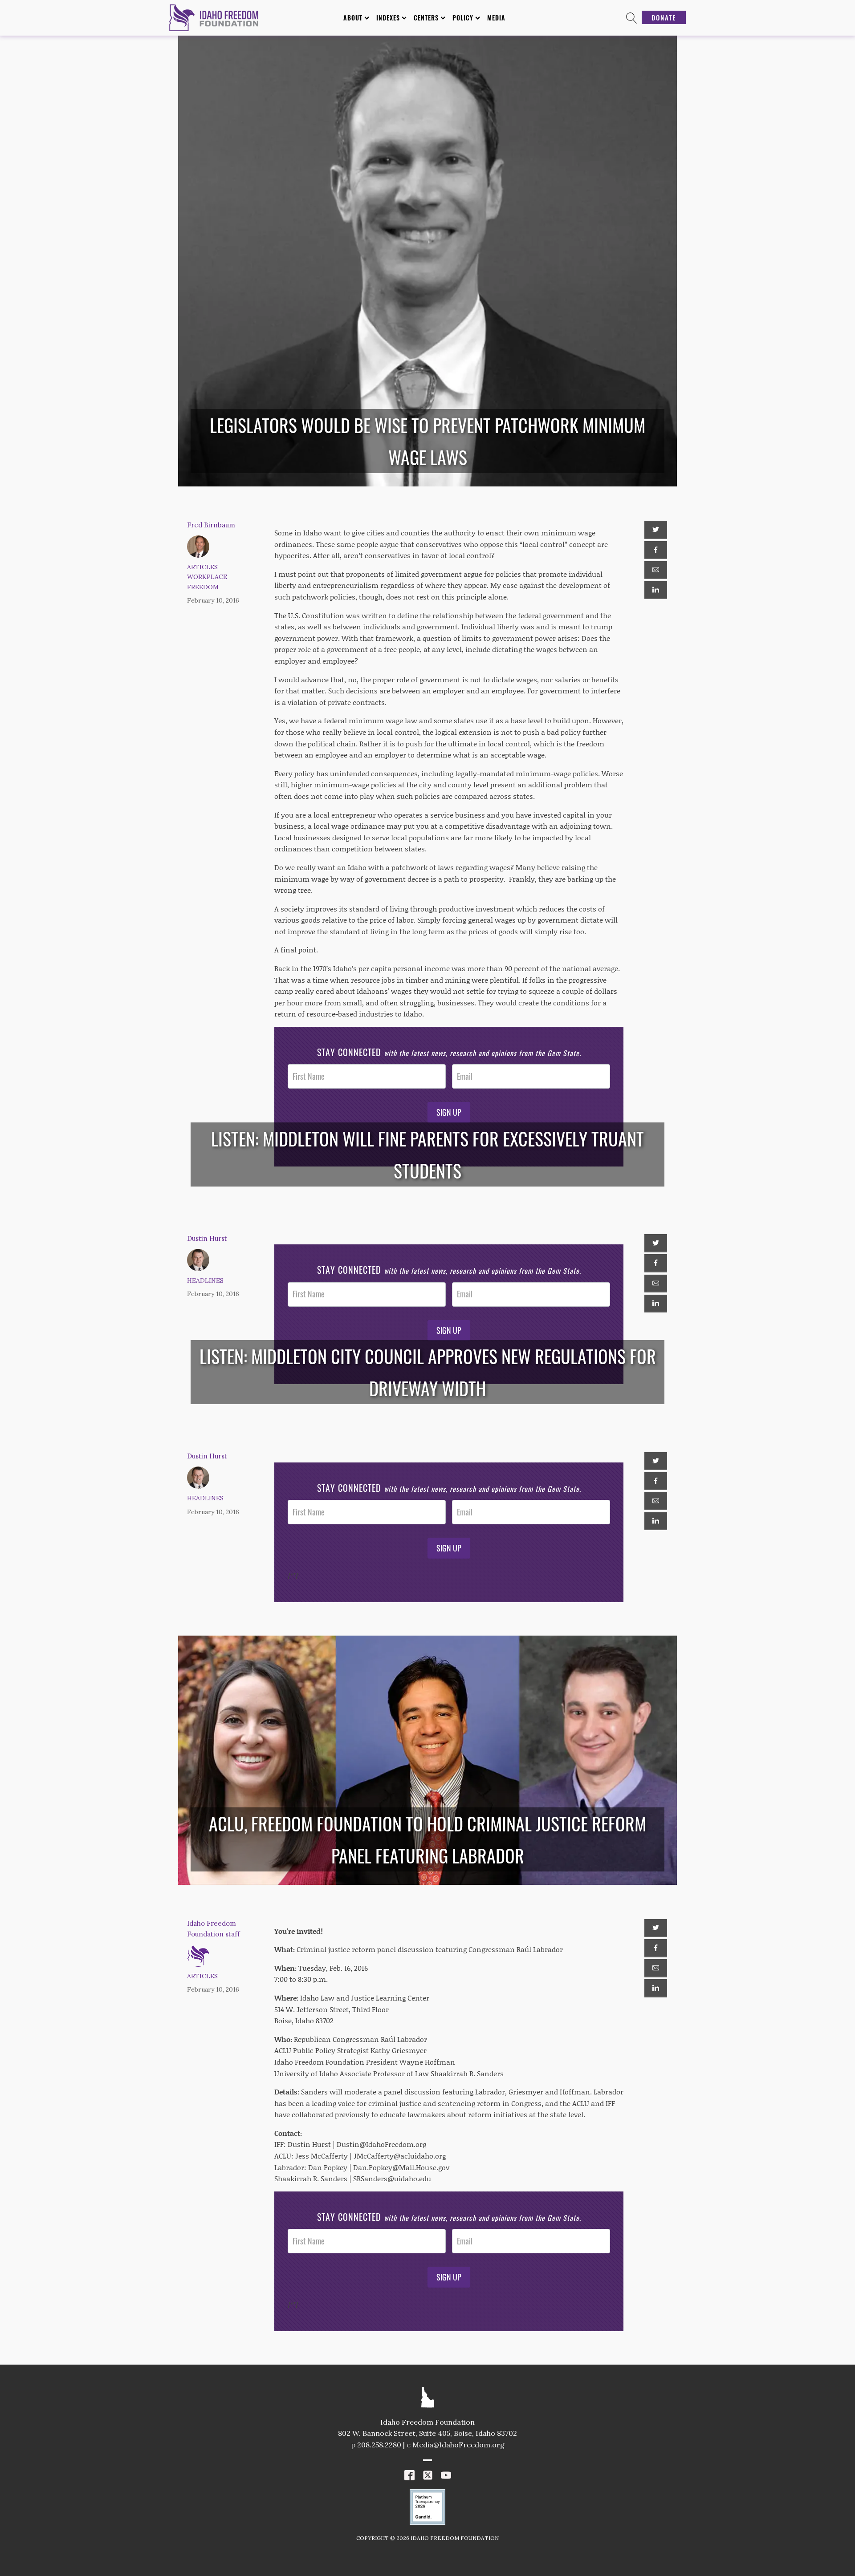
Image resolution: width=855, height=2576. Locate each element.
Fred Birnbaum (211, 525)
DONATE (664, 17)
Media (496, 18)
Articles (202, 567)
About (353, 18)
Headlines (205, 1280)
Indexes (388, 18)
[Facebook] (655, 550)
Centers (426, 18)
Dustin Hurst (207, 1238)
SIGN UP (449, 1112)
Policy (463, 18)
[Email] (655, 570)
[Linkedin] (655, 590)
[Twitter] (655, 530)
